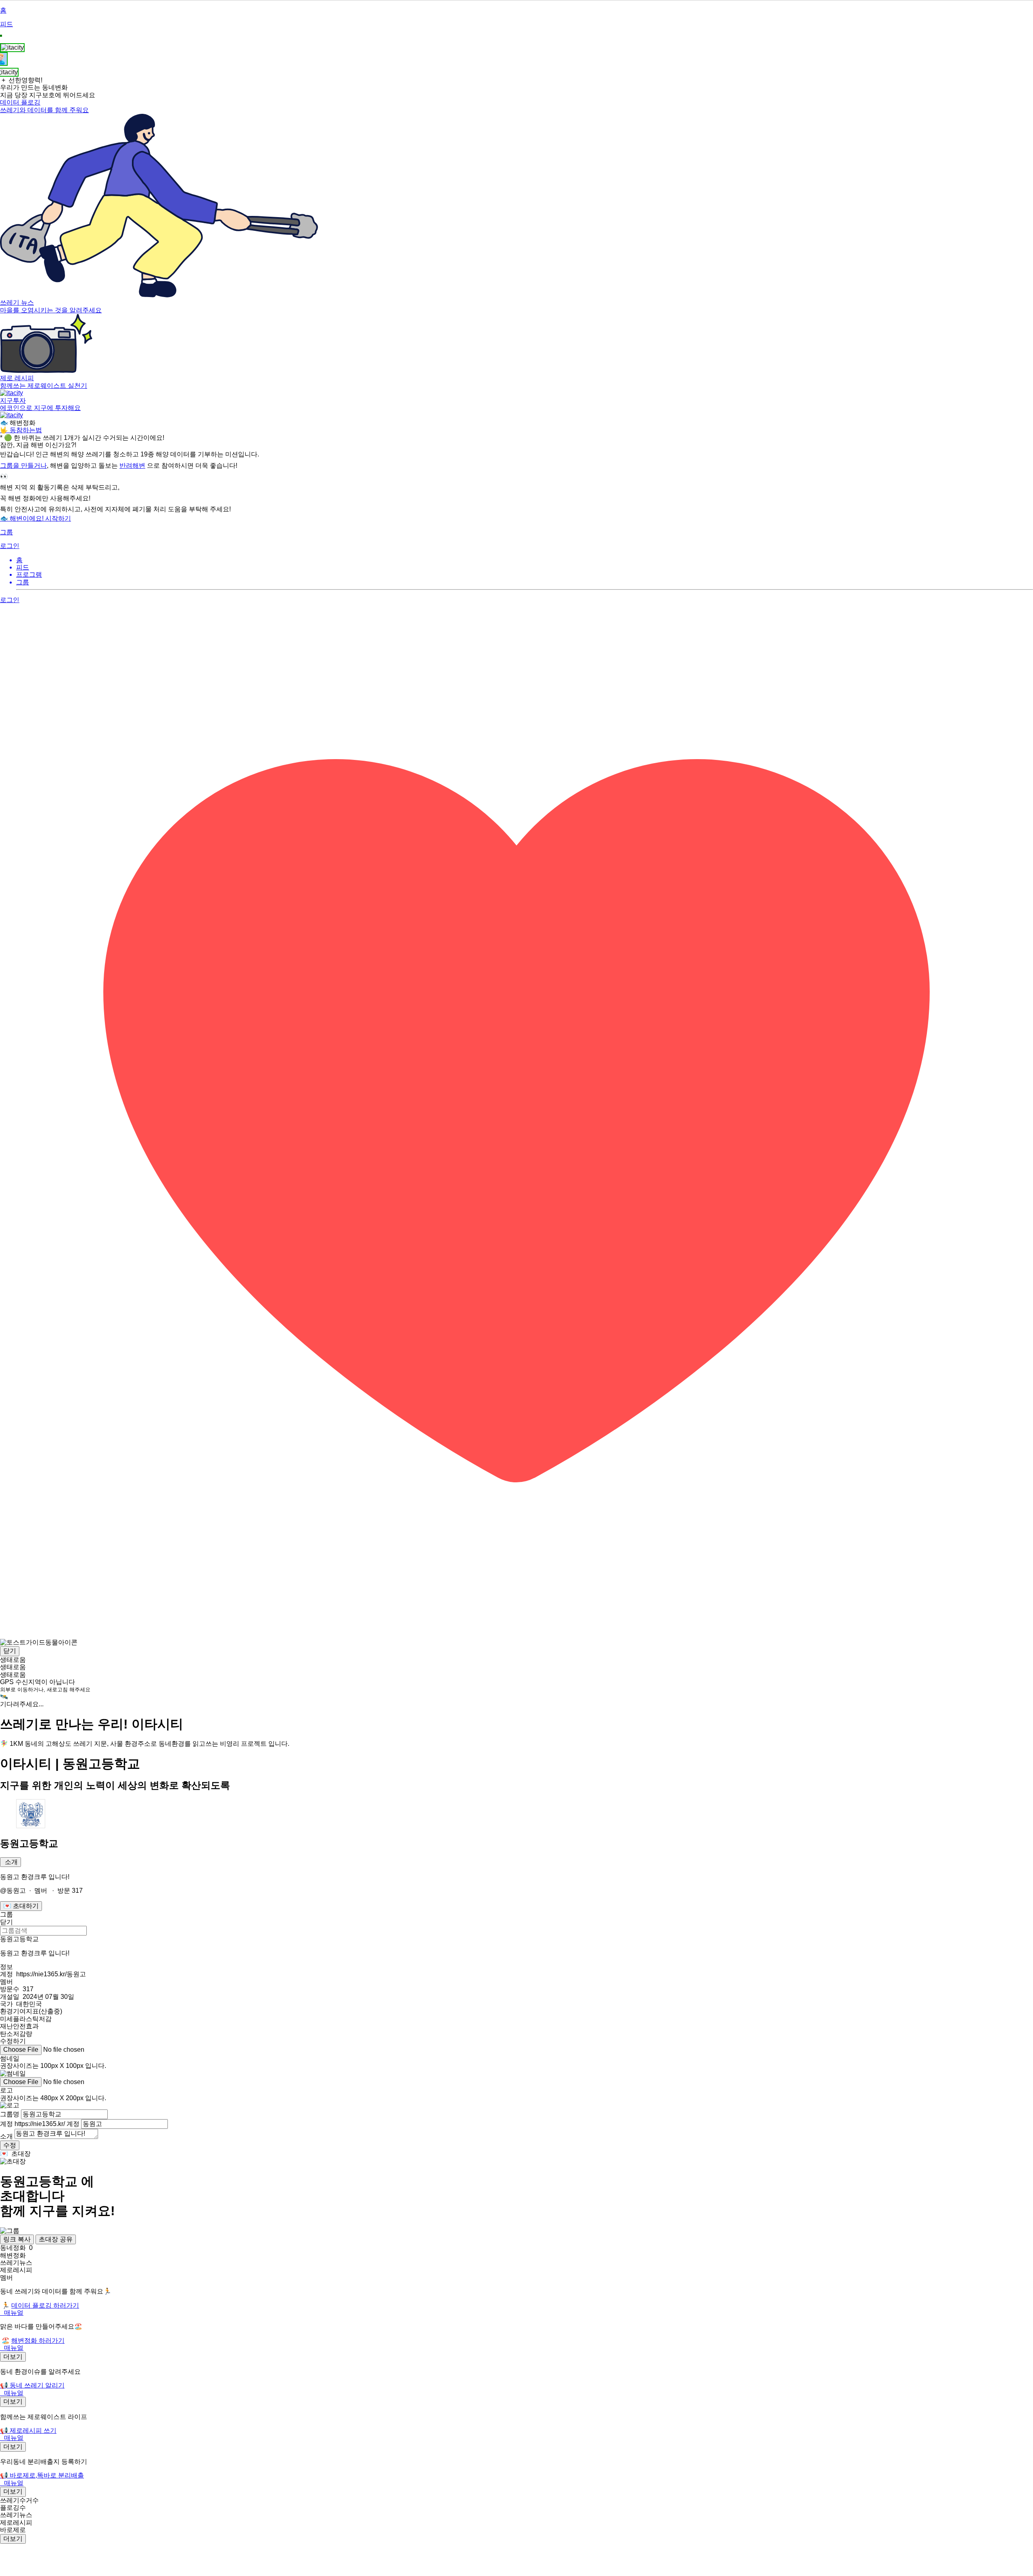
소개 (10, 1862)
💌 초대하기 (21, 1906)
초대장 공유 (56, 2239)
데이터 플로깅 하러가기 (45, 2305)
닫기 (10, 1651)
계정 (40, 2124)
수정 (10, 2145)
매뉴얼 (14, 2313)
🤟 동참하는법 (21, 430)
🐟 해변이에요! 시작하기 (36, 518)
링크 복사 (17, 2239)
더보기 (13, 2357)
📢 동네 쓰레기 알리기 (32, 2385)
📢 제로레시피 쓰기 (28, 2431)
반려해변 (132, 466)
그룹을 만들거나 (23, 466)
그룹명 (10, 2114)
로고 (6, 2090)
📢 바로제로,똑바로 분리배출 (42, 2475)
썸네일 (10, 2058)
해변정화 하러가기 (38, 2341)
